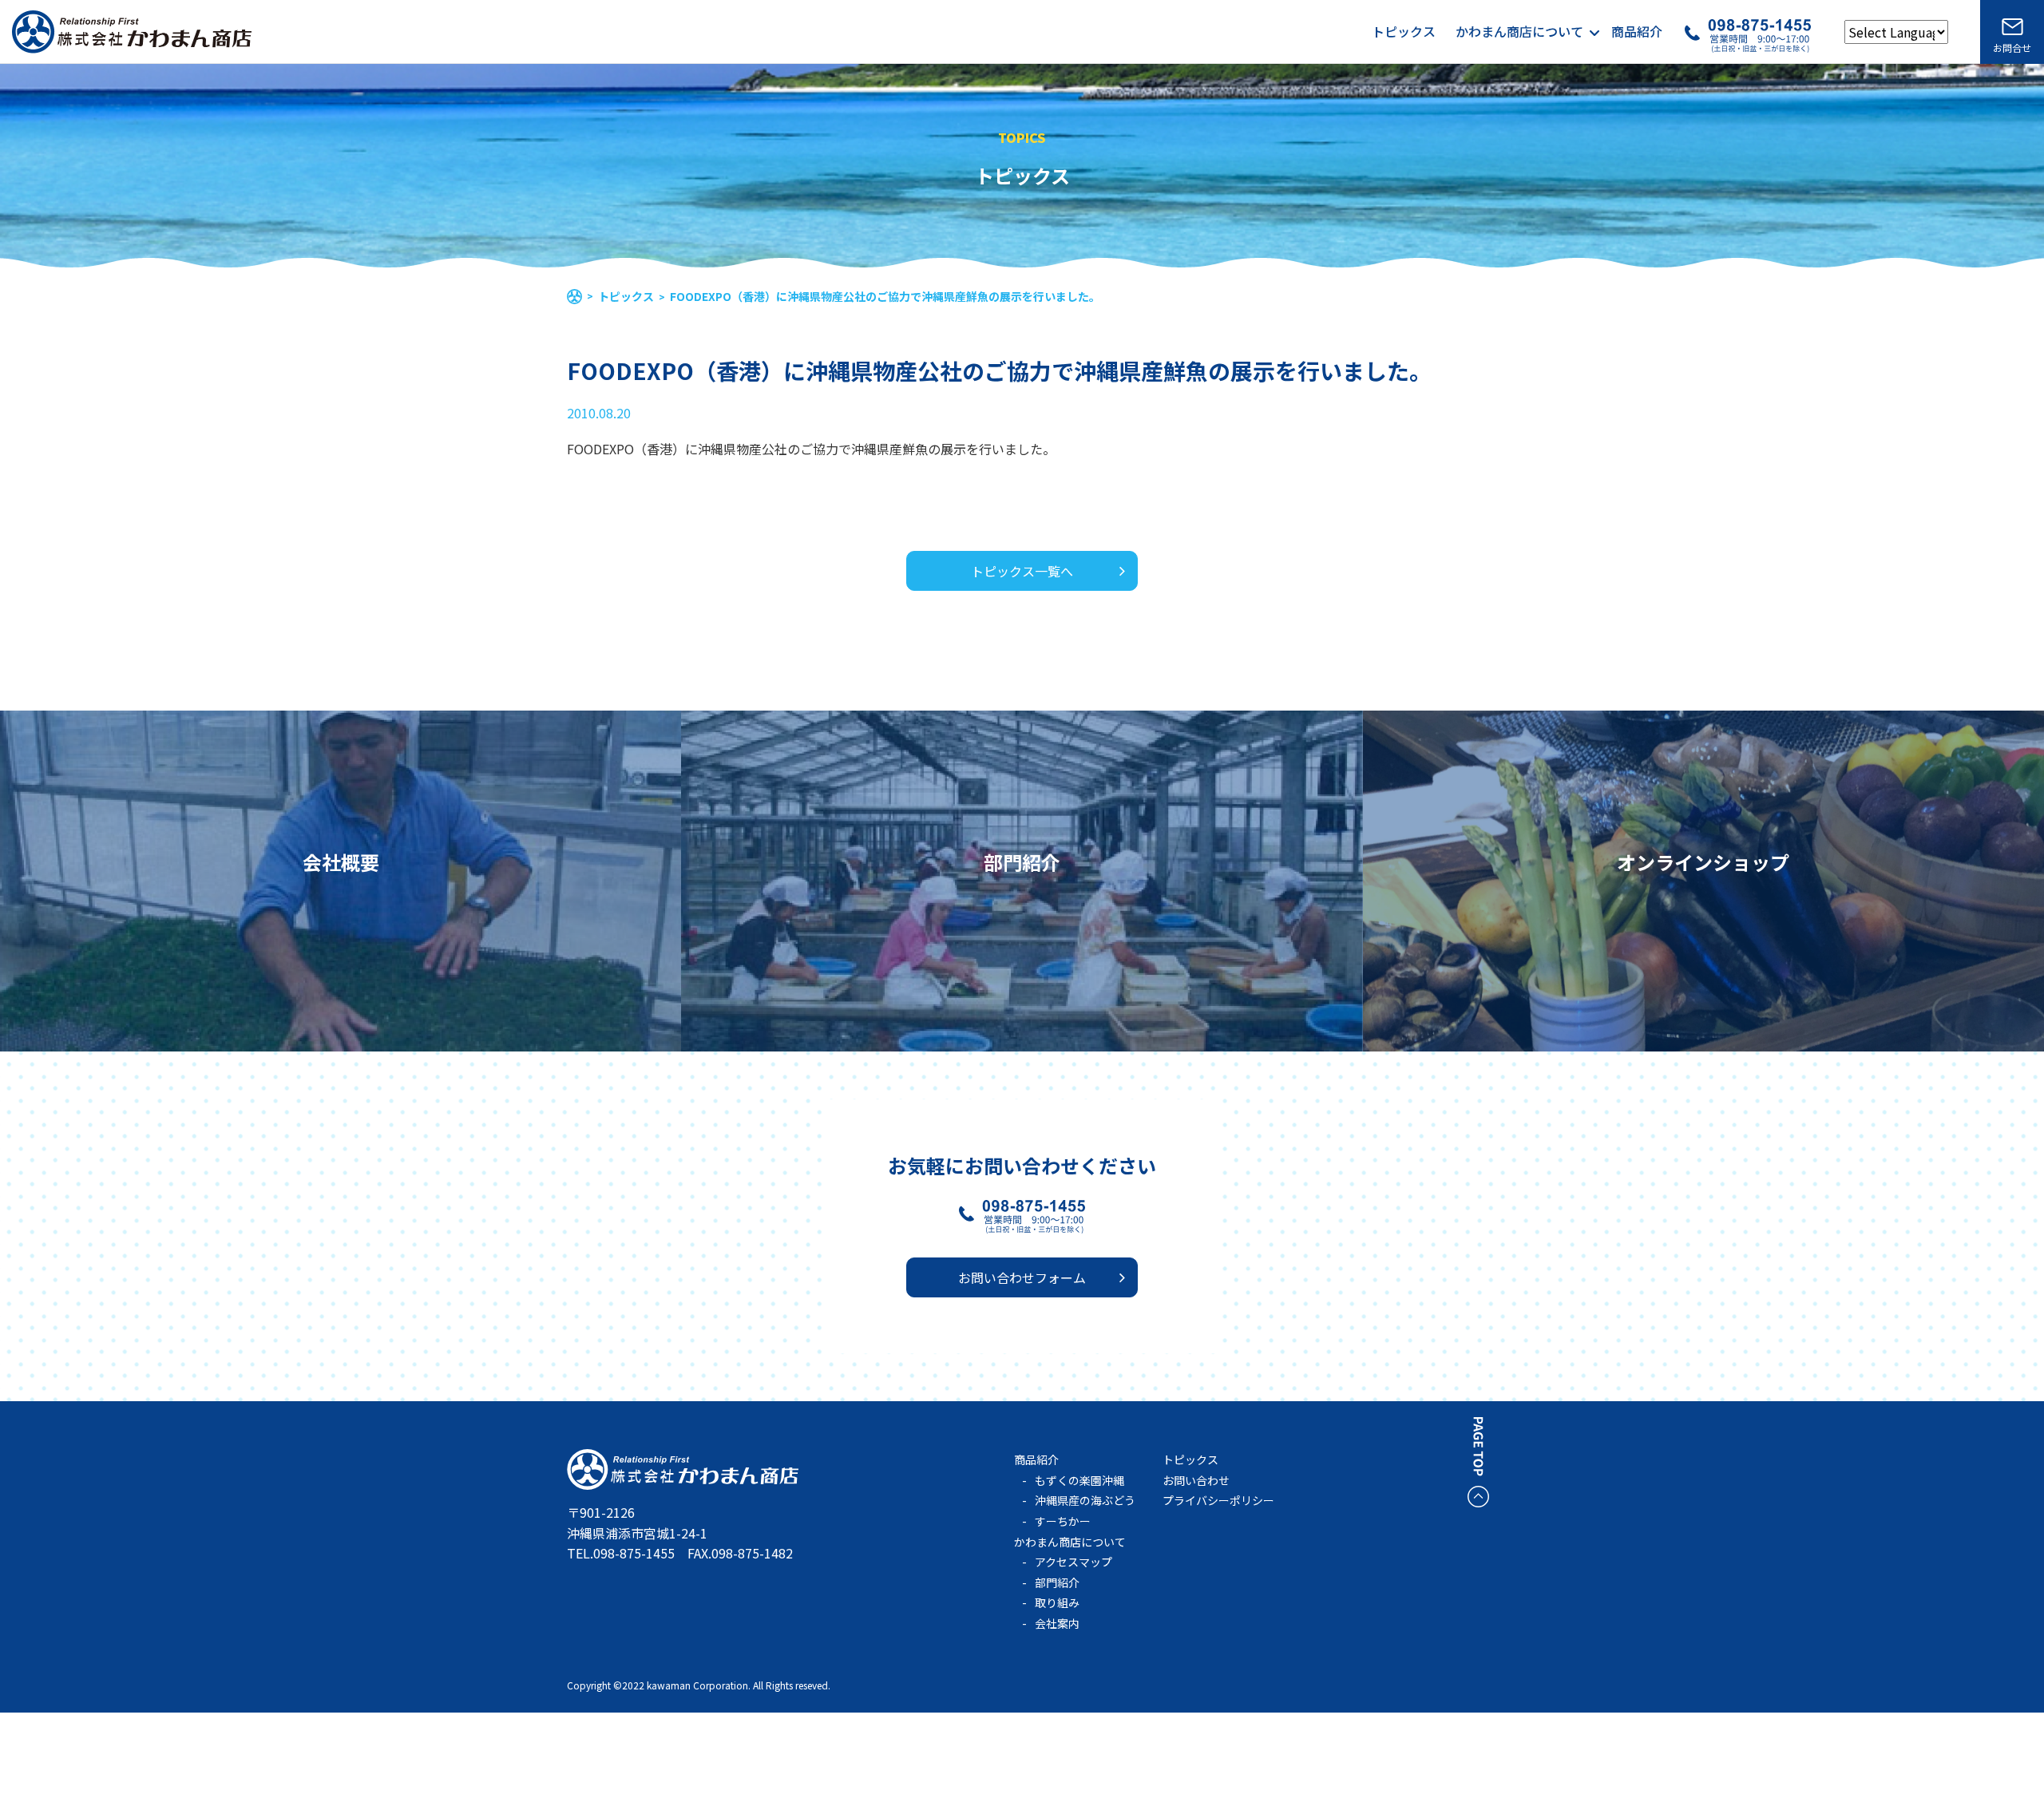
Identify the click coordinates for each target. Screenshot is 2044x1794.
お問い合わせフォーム (1022, 1277)
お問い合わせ (1196, 1480)
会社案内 (1057, 1623)
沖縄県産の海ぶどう (1085, 1500)
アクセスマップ (1073, 1562)
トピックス (1404, 32)
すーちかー (1063, 1521)
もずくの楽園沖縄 (1079, 1480)
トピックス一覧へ (1022, 571)
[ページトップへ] (1478, 1496)
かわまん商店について (1519, 32)
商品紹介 (1637, 32)
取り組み (1057, 1602)
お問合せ (2012, 48)
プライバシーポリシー (1218, 1500)
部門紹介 (1057, 1582)
